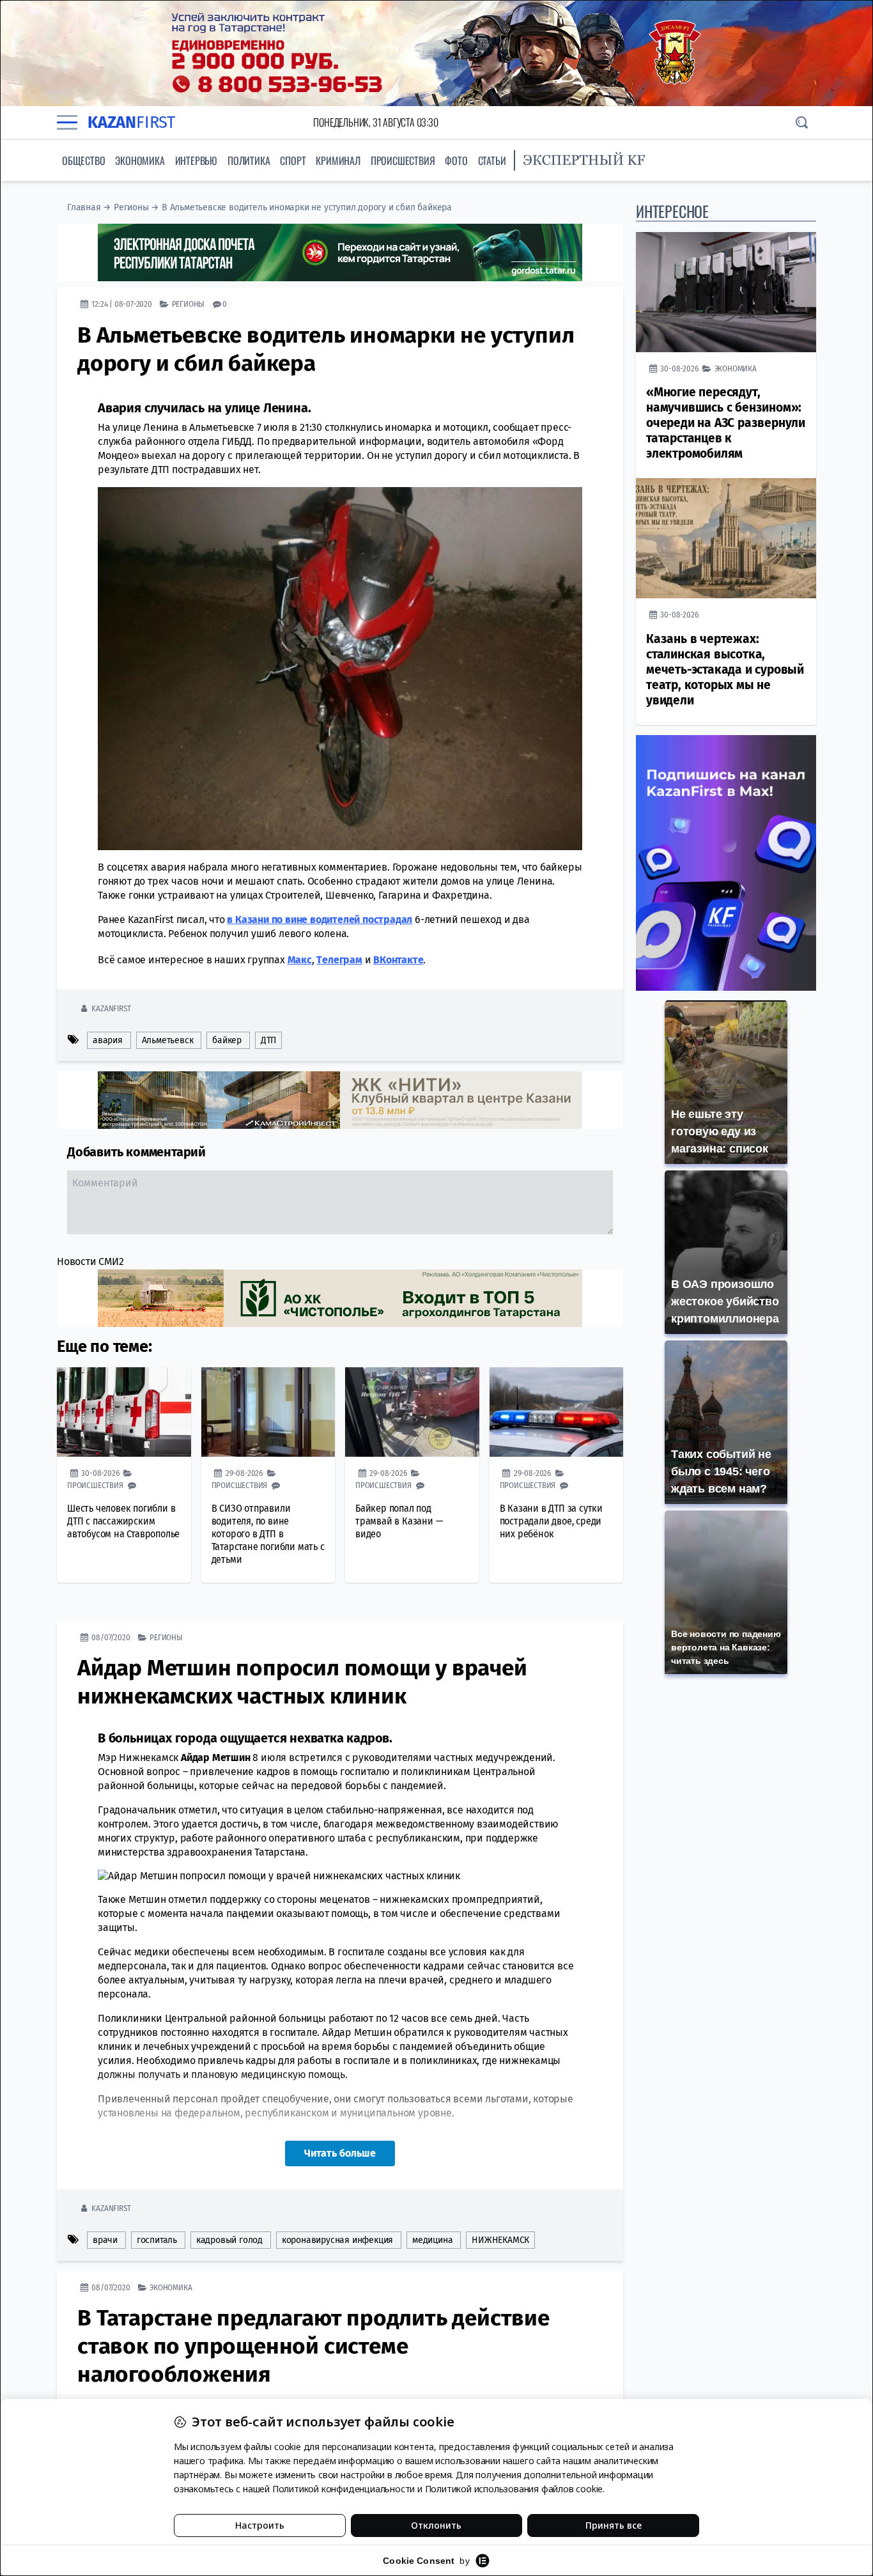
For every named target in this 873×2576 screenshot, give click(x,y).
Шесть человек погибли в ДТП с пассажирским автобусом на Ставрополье (123, 1521)
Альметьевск (168, 1040)
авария (108, 1040)
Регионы (131, 207)
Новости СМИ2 (90, 1261)
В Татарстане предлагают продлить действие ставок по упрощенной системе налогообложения (313, 2346)
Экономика (140, 160)
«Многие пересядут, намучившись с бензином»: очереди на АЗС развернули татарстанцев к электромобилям (726, 423)
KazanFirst (111, 1008)
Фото (456, 160)
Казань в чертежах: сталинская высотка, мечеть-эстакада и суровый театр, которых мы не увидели (725, 670)
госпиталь (157, 2240)
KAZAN (131, 122)
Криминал (338, 160)
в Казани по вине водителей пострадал (320, 919)
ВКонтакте (398, 960)
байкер (227, 1040)
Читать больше (340, 2153)
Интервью (196, 160)
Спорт (293, 160)
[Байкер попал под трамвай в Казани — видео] (412, 1412)
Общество (83, 160)
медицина (432, 2240)
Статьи (492, 160)
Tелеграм (339, 960)
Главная (84, 207)
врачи (105, 2240)
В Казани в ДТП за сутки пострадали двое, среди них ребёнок (551, 1521)
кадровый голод (229, 2240)
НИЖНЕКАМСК (500, 2240)
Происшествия (403, 160)
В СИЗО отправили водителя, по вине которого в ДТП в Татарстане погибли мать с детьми (268, 1534)
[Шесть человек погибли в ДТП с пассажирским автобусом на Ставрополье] (124, 1412)
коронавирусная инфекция (337, 2240)
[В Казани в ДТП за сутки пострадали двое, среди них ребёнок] (557, 1412)
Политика (249, 160)
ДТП (268, 1040)
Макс (300, 960)
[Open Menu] (67, 122)
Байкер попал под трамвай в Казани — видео (399, 1521)
